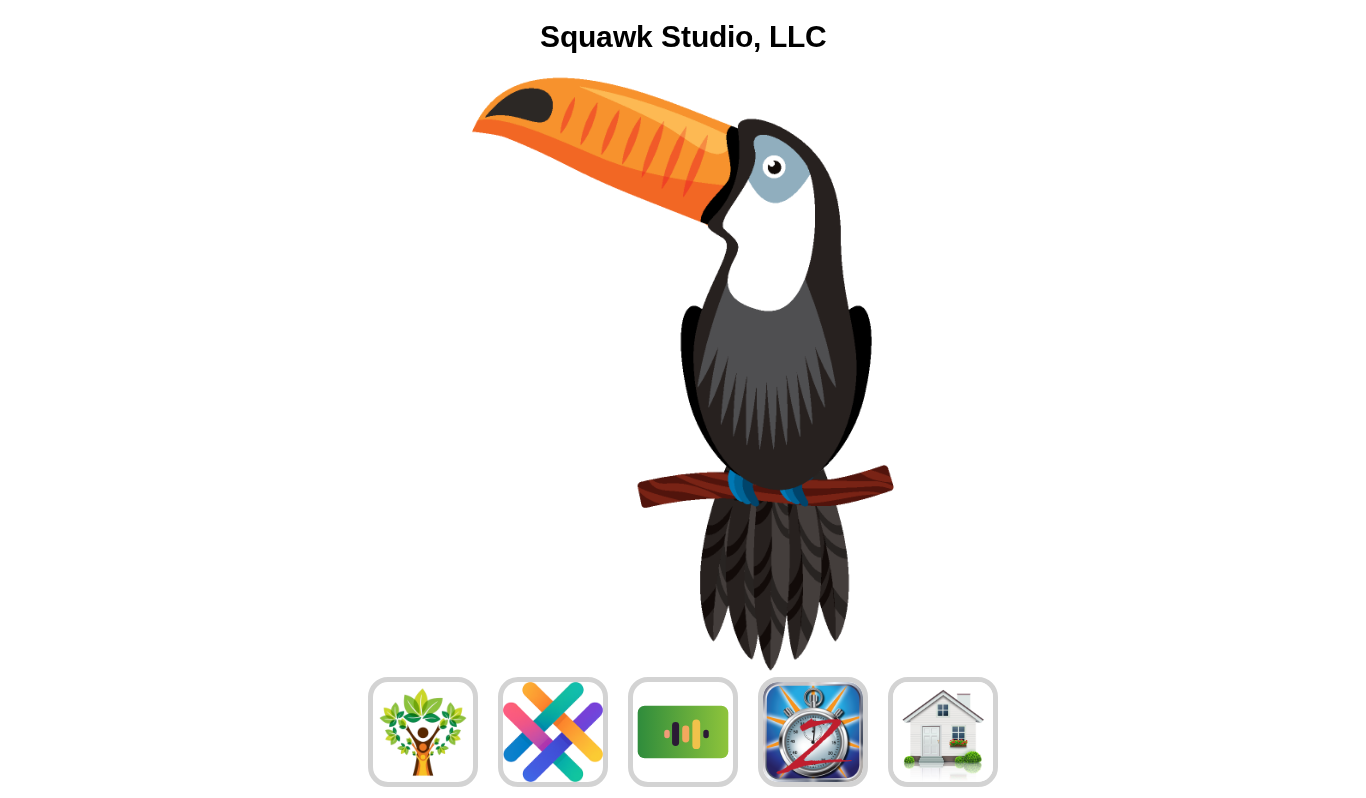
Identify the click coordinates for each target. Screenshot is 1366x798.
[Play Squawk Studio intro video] (683, 375)
